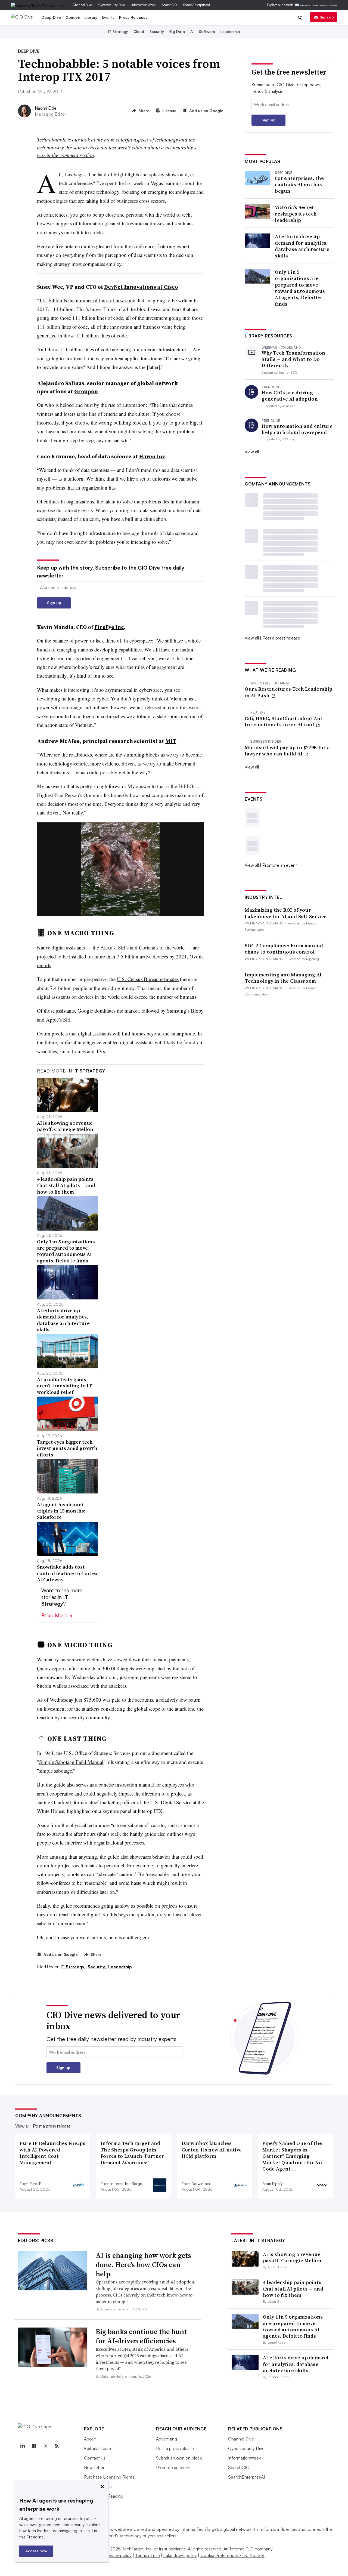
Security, (97, 1967)
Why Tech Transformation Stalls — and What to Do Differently (293, 359)
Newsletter (94, 2467)
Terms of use (147, 2555)
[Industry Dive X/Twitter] (45, 2446)
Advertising (167, 2439)
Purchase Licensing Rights (109, 2477)
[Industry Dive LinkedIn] (22, 2446)
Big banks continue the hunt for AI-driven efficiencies (141, 2336)
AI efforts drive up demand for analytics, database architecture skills (302, 246)
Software (207, 31)
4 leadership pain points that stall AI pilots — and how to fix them (293, 2289)
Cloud (139, 31)
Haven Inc (152, 456)
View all (252, 452)
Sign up (327, 17)
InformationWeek (143, 5)
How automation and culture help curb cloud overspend (297, 429)
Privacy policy (118, 2555)
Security (157, 31)
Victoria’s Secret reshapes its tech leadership (296, 214)
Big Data (177, 31)
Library (91, 17)
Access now (36, 2551)
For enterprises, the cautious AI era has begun (299, 185)
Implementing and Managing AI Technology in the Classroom (283, 978)
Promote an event (280, 865)
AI (192, 31)
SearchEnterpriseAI (197, 5)
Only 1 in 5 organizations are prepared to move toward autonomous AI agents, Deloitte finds (300, 288)
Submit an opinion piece (179, 2458)
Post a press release (281, 638)
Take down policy (180, 2555)
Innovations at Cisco (141, 287)
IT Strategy (118, 31)
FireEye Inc (109, 627)
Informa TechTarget (199, 2529)
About (90, 2439)
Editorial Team (97, 2448)
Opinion (73, 17)
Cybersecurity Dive (112, 5)
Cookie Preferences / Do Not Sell (232, 2555)
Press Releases (133, 17)
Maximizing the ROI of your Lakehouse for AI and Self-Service (286, 913)
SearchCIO (169, 5)
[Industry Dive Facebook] (34, 2446)
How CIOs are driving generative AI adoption (290, 396)
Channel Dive (82, 5)
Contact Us (95, 2458)
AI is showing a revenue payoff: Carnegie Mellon (292, 2257)
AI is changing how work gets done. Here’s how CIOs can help (143, 2265)
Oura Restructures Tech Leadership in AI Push (288, 692)
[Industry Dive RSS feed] (57, 2446)
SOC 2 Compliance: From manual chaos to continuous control (284, 949)
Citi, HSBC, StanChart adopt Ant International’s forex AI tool (284, 722)
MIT (171, 741)
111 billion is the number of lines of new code (87, 300)
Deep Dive (51, 17)
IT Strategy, (74, 1967)
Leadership (230, 31)
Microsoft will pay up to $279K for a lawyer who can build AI (287, 751)
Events (108, 17)
